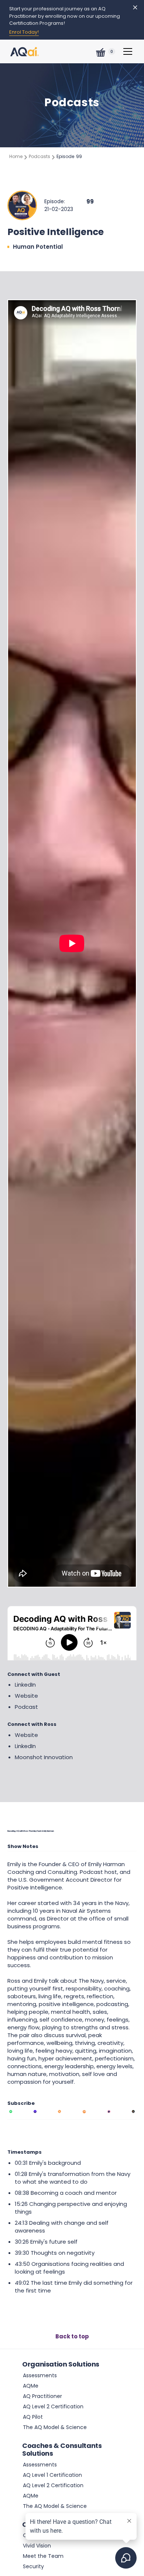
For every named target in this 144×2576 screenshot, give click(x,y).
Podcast (26, 1707)
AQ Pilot (33, 2417)
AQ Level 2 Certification (53, 2406)
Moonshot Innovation (44, 1757)
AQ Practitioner (42, 2396)
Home (16, 156)
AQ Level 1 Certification (52, 2475)
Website (26, 1696)
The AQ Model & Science (55, 2427)
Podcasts (40, 156)
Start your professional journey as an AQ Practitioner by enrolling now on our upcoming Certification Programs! (65, 16)
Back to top (72, 2336)
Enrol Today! (24, 32)
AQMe (31, 2386)
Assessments (40, 2375)
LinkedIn (25, 1685)
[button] (103, 51)
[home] (25, 50)
